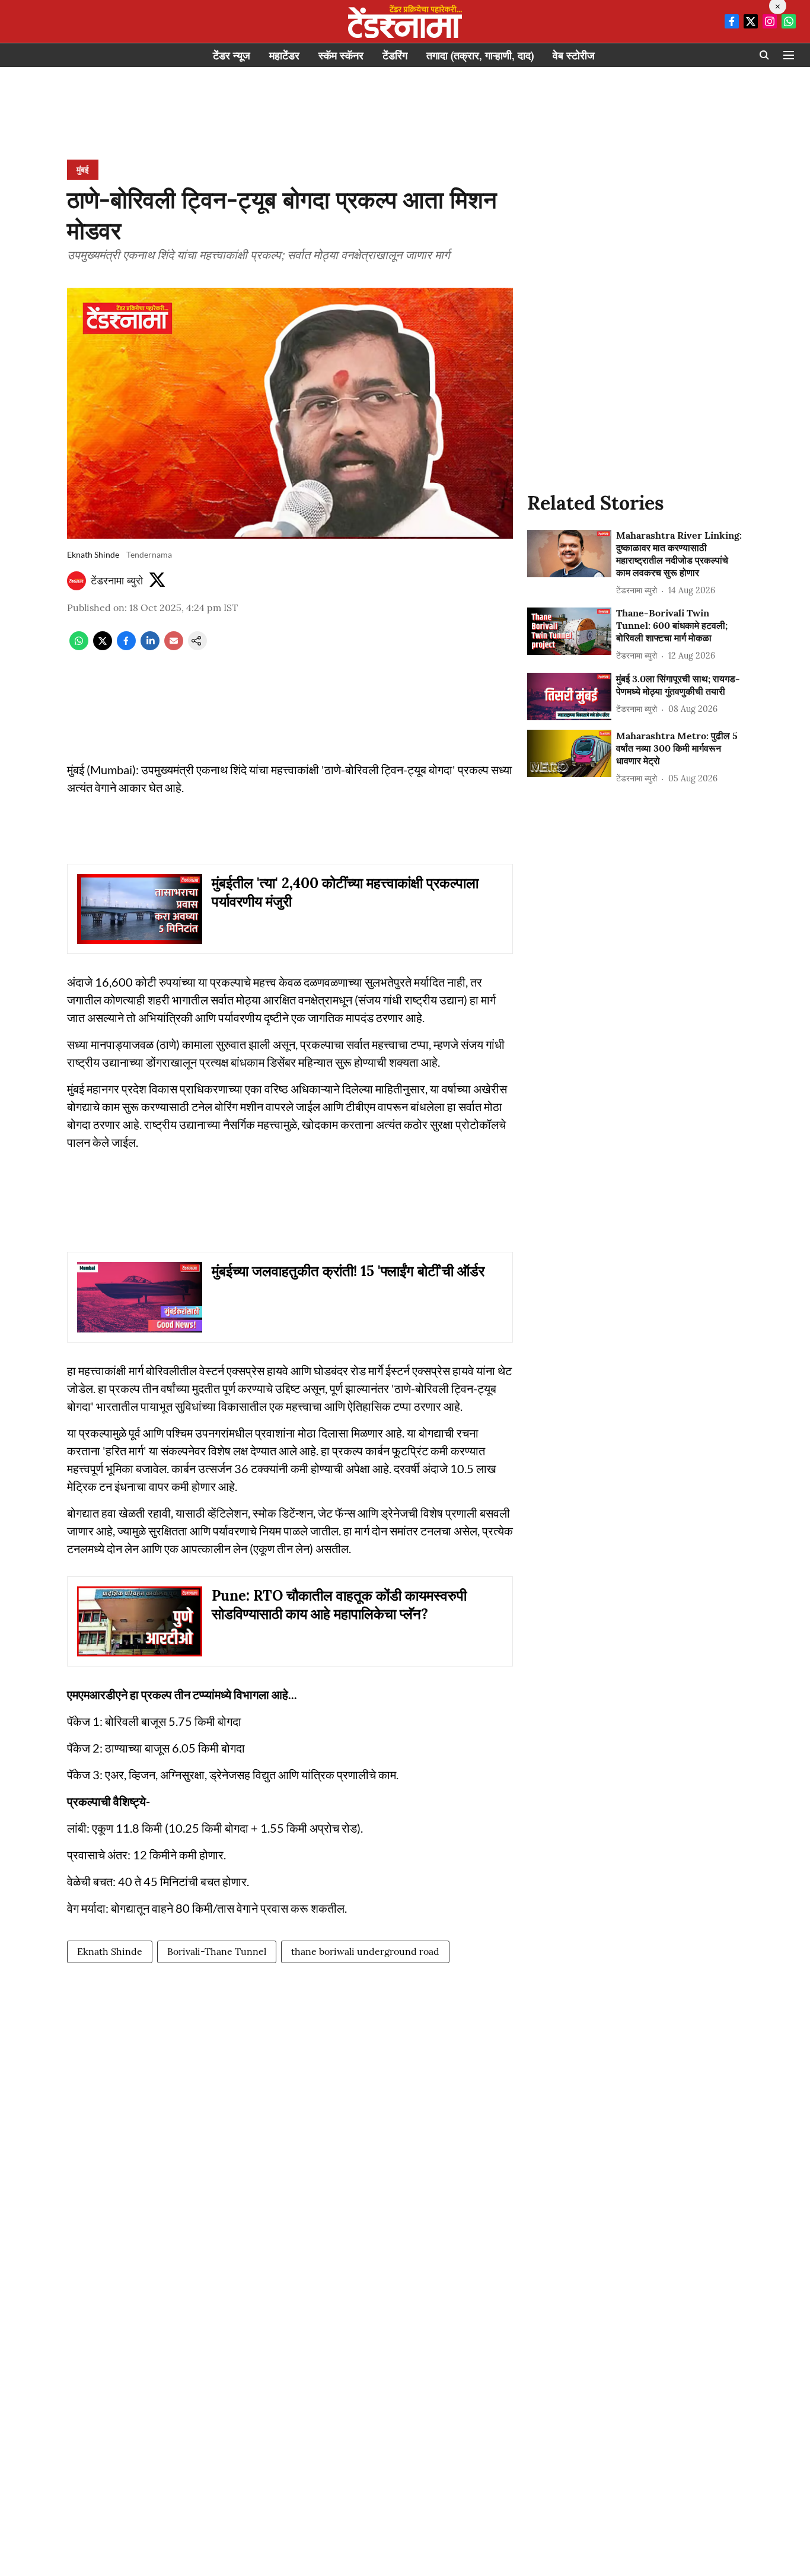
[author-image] (76, 581)
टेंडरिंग (395, 55)
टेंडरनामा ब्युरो (117, 581)
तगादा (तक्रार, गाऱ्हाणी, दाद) (480, 55)
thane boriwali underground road (365, 1951)
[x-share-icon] (103, 647)
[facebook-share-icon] (126, 647)
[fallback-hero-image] (569, 554)
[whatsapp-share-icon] (79, 647)
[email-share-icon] (174, 647)
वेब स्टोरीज (574, 55)
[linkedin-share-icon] (150, 647)
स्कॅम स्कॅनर (341, 55)
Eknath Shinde (110, 1951)
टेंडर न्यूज (232, 55)
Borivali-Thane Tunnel (217, 1951)
